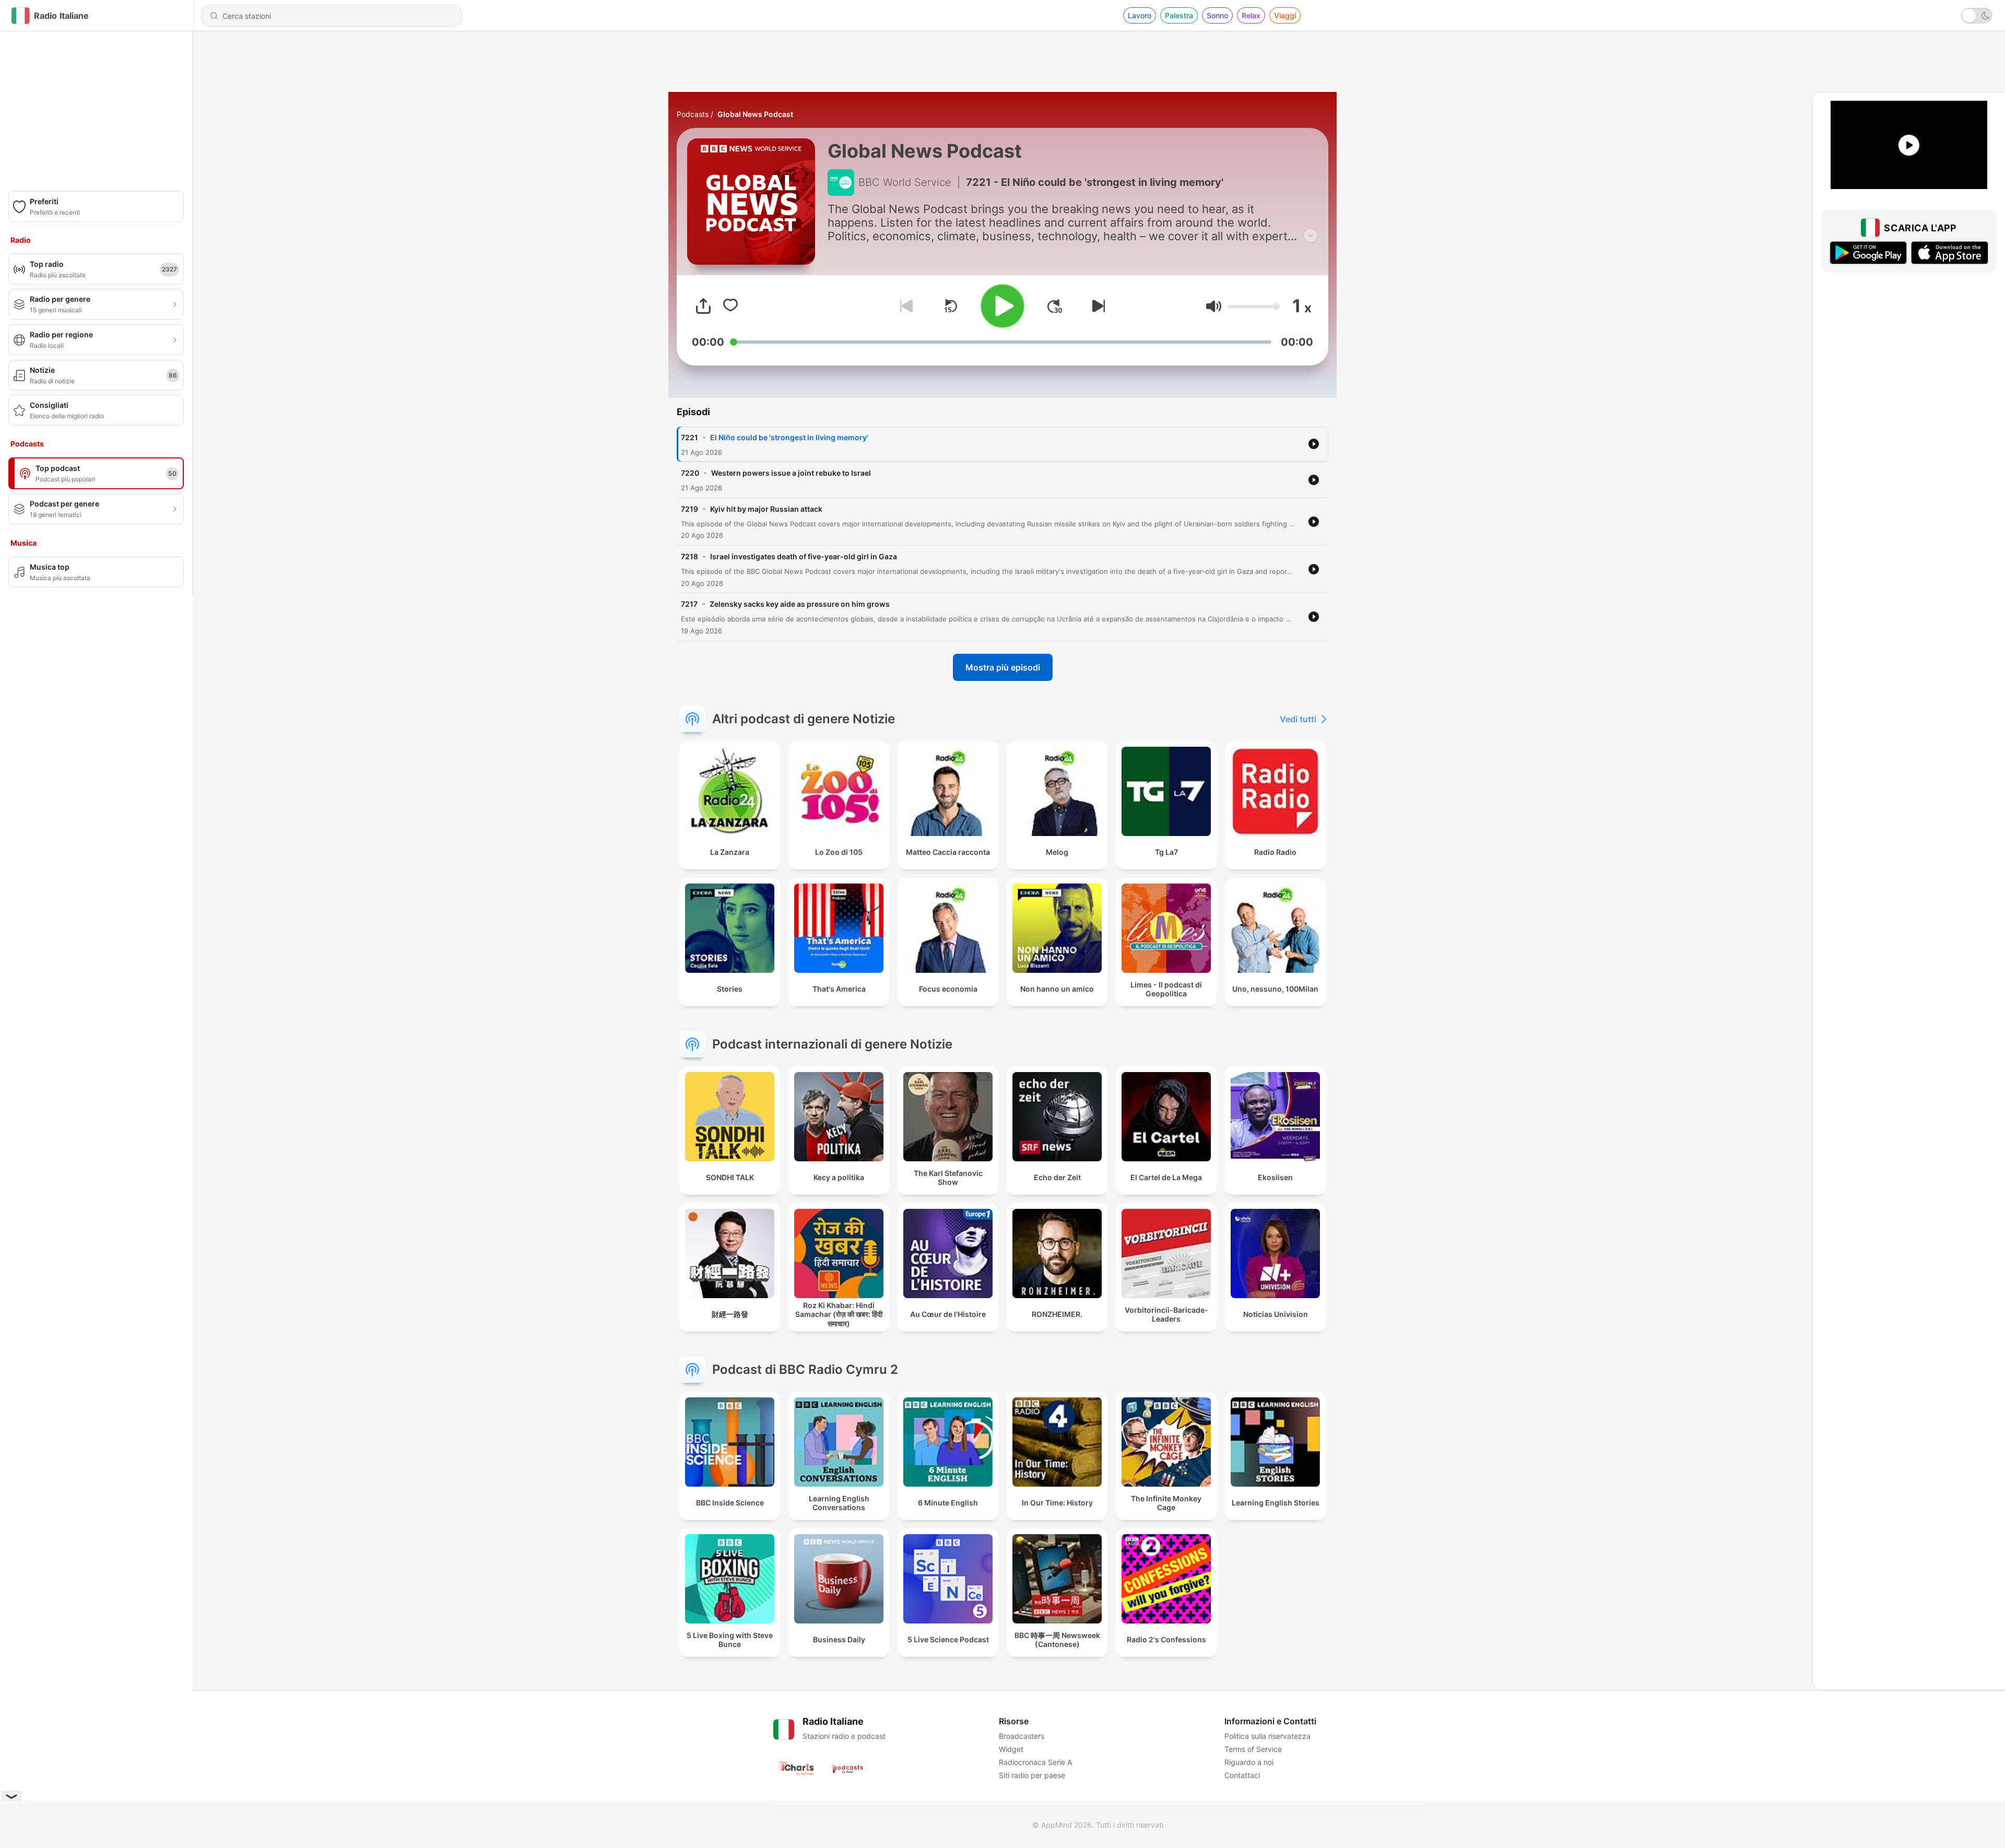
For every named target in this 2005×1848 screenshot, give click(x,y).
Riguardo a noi (1249, 1762)
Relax (1251, 15)
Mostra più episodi (1003, 667)
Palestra (1179, 15)
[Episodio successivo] (1096, 306)
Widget (1011, 1749)
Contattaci (1242, 1775)
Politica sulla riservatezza (1267, 1736)
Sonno (1217, 15)
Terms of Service (1253, 1749)
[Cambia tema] (1977, 16)
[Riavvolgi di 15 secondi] (950, 306)
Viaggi (1285, 15)
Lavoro (1140, 15)
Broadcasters (1022, 1736)
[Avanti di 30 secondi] (1055, 306)
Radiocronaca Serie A (1035, 1762)
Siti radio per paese (1032, 1775)
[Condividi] (703, 306)
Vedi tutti (1298, 719)
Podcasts (693, 114)
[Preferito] (730, 306)
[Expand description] (1311, 236)
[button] (1214, 306)
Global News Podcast (755, 114)
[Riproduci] (1002, 306)
